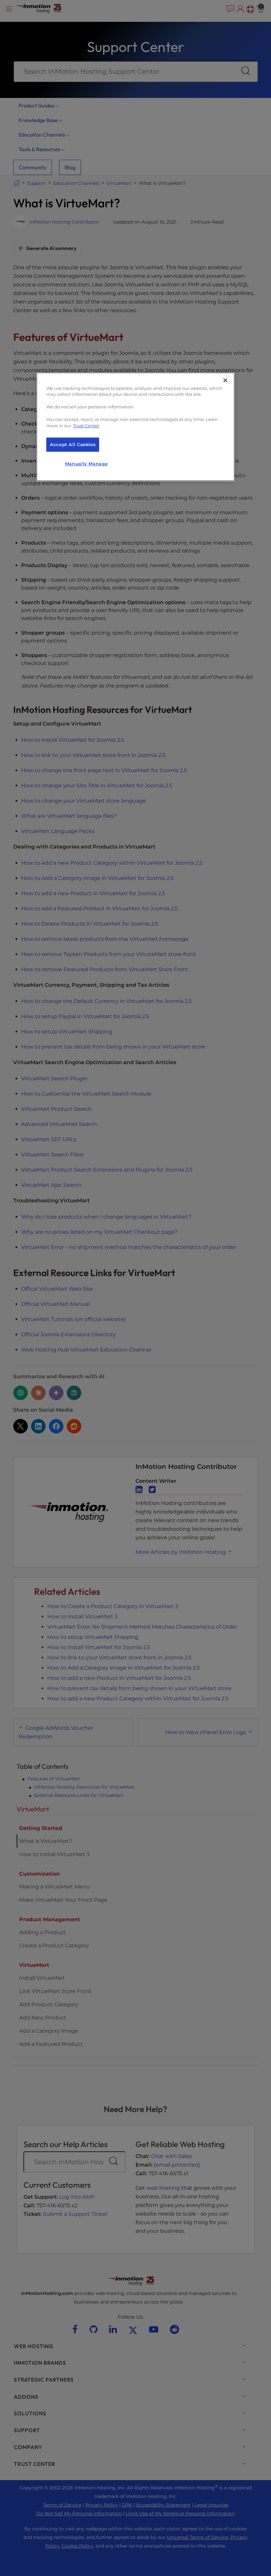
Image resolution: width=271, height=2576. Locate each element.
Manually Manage (86, 464)
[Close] (225, 380)
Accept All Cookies (73, 445)
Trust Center (86, 426)
